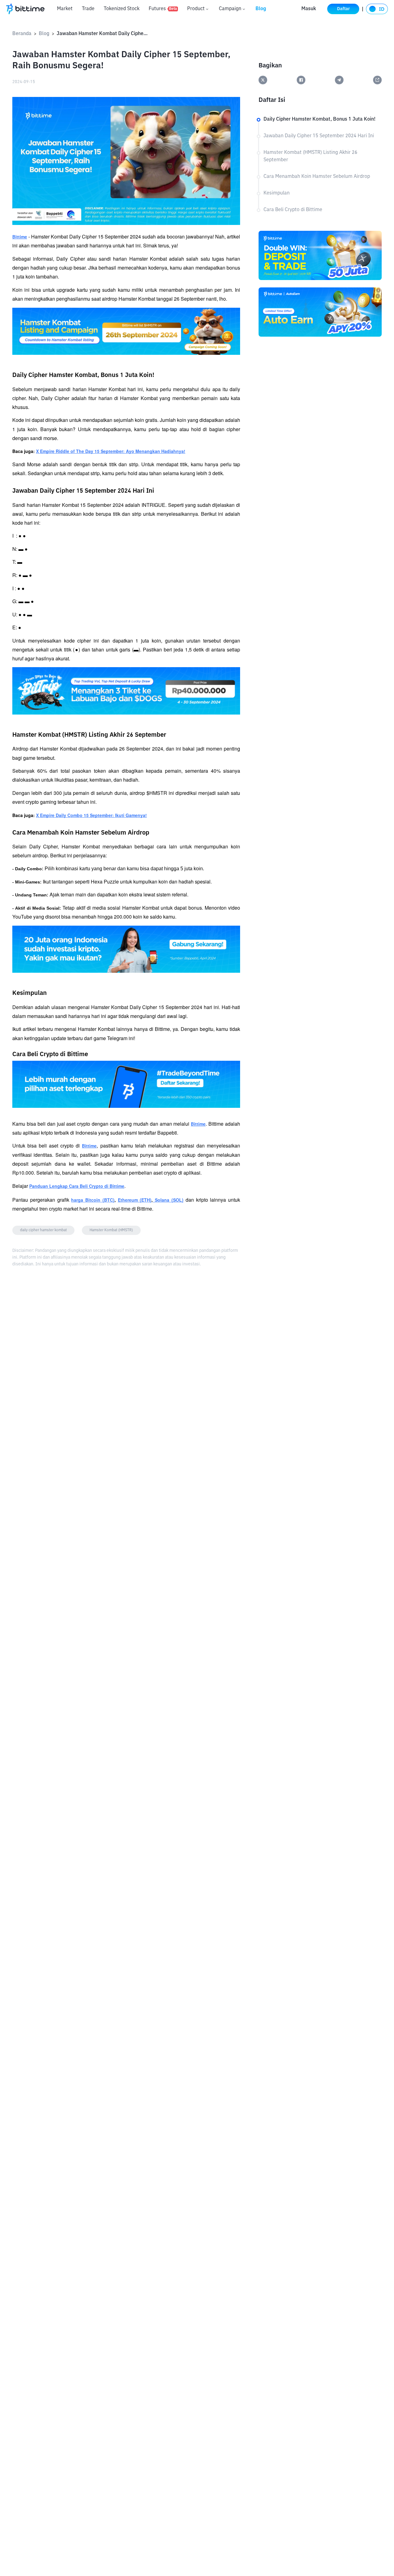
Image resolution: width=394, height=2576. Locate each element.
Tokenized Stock (122, 9)
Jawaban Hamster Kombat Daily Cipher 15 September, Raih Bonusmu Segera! (103, 34)
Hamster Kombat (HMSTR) (111, 1230)
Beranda (22, 34)
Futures (163, 9)
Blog (261, 9)
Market (65, 9)
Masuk (309, 9)
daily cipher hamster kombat (43, 1230)
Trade (88, 9)
